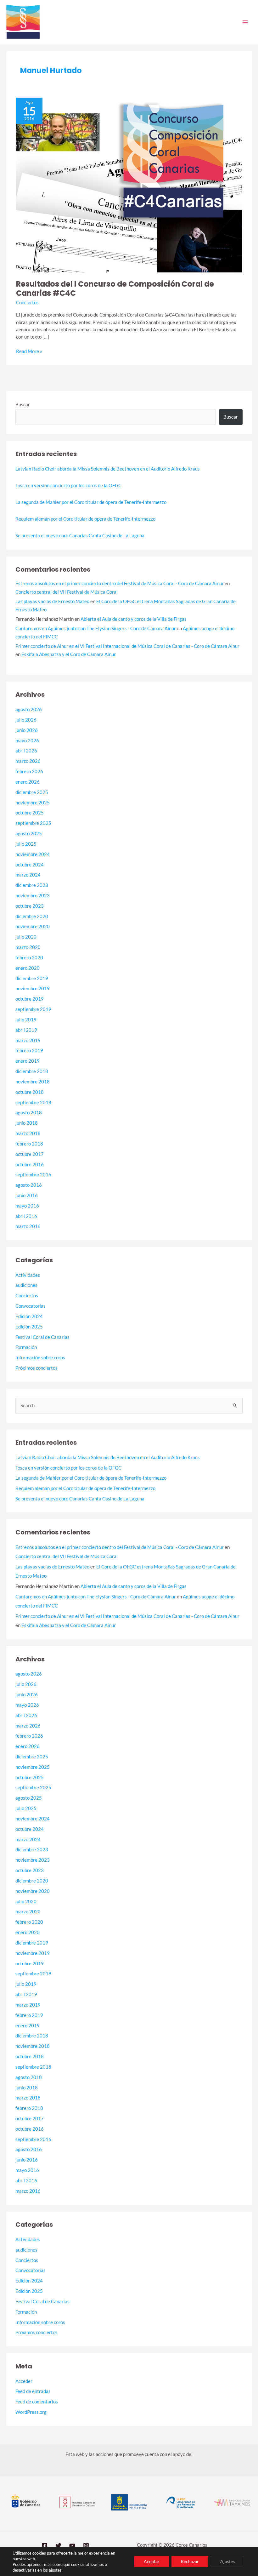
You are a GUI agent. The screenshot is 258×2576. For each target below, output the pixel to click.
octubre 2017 (30, 1154)
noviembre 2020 (33, 926)
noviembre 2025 (33, 803)
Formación (26, 1347)
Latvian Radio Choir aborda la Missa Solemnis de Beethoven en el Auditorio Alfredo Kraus (108, 469)
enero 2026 (28, 782)
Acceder (24, 2381)
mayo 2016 (27, 1206)
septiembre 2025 (33, 823)
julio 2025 (26, 844)
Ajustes (227, 2561)
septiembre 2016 (33, 1175)
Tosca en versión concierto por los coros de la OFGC (68, 485)
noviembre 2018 (33, 1082)
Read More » (29, 351)
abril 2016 (26, 1216)
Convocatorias (31, 1306)
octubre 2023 (30, 906)
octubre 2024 (30, 865)
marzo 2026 (28, 761)
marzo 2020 (28, 947)
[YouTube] (72, 2546)
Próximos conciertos (36, 1368)
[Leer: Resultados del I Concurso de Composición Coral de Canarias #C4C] (129, 184)
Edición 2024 (29, 1316)
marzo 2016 (28, 1226)
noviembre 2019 (33, 988)
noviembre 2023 (33, 896)
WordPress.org (31, 2412)
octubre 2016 (30, 1165)
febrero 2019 (29, 1051)
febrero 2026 (29, 771)
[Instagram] (86, 2546)
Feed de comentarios (37, 2402)
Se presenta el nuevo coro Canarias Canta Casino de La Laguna (80, 536)
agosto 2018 (29, 1113)
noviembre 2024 (33, 854)
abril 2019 (26, 1030)
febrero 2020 (29, 958)
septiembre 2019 (33, 1009)
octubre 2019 (30, 999)
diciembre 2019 (32, 978)
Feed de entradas (33, 2391)
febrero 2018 (29, 1144)
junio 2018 (27, 1123)
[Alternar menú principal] (245, 22)
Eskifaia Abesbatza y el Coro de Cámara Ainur (69, 654)
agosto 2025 (29, 834)
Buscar (23, 405)
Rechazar (190, 2561)
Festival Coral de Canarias (42, 1337)
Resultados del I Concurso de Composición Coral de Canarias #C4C (115, 288)
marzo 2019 (28, 1040)
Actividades (28, 1275)
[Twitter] (58, 2546)
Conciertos (27, 303)
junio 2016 (27, 1195)
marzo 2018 (28, 1133)
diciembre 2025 (32, 792)
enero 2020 (28, 968)
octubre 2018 (30, 1092)
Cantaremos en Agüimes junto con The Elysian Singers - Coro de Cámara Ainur (96, 628)
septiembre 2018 (33, 1102)
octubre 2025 (30, 813)
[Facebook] (45, 2546)
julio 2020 (26, 937)
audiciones (26, 1285)
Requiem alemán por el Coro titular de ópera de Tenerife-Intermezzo (85, 519)
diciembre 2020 (32, 916)
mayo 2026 (27, 741)
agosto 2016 (29, 1185)
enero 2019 (28, 1061)
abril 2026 (26, 751)
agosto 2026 (29, 709)
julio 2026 (26, 720)
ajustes (55, 2570)
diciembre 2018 (32, 1071)
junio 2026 (27, 730)
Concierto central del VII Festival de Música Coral (67, 592)
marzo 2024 (28, 875)
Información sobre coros (40, 1358)
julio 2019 (26, 1020)
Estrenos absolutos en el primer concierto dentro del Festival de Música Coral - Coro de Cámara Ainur (120, 583)
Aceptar (152, 2561)
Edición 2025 (29, 1327)
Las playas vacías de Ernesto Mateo (52, 601)
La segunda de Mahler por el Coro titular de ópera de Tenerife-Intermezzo (91, 502)
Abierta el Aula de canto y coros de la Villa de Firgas (134, 619)
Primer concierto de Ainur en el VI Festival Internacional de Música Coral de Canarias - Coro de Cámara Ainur (127, 646)
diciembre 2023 (32, 885)
